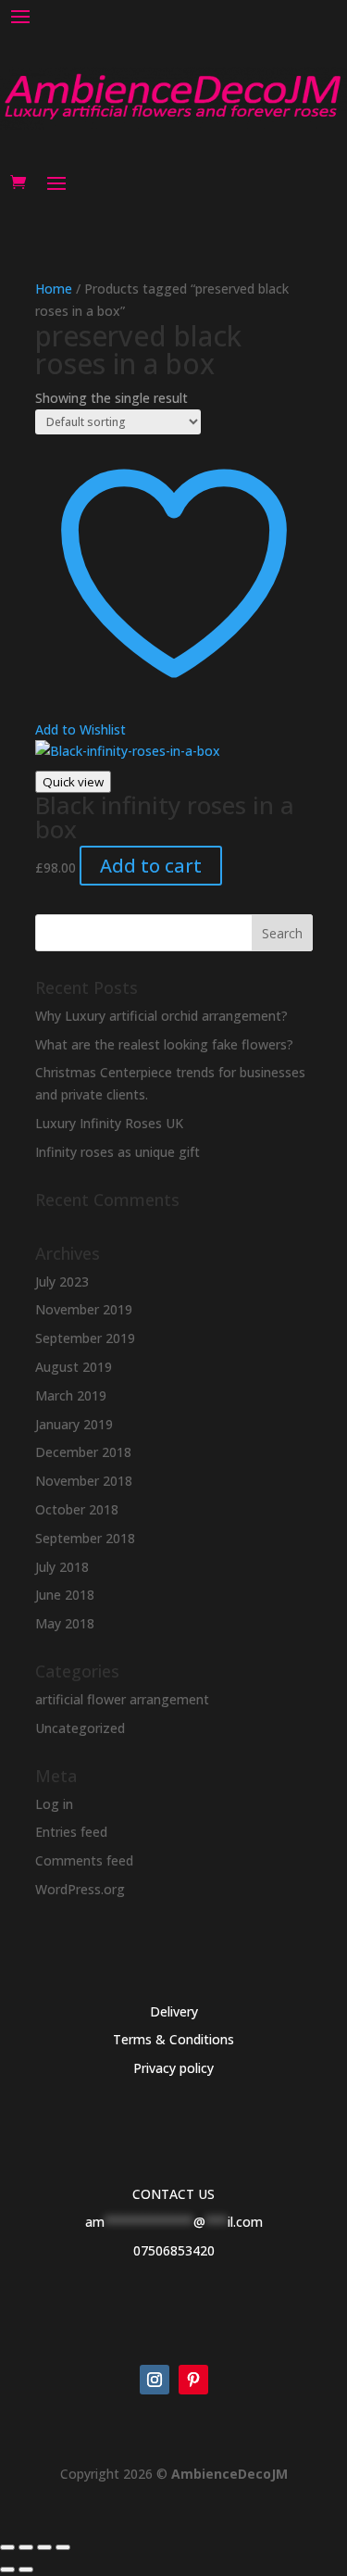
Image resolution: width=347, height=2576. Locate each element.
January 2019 (74, 1424)
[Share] (44, 2547)
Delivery (174, 2011)
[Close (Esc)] (63, 2547)
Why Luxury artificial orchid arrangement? (161, 1016)
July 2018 (62, 1567)
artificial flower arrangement (122, 1699)
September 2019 (85, 1338)
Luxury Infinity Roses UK (109, 1123)
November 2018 (84, 1481)
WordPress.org (80, 1889)
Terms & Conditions (173, 2039)
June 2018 (65, 1595)
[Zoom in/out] (7, 2547)
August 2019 (74, 1367)
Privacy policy (173, 2068)
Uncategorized (80, 1728)
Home (54, 289)
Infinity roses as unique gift (118, 1152)
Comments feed (84, 1860)
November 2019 (84, 1309)
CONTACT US (173, 2194)
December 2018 (83, 1452)
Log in (54, 1804)
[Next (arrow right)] (26, 2570)
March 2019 (71, 1395)
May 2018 (65, 1623)
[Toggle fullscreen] (26, 2547)
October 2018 (77, 1509)
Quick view (73, 782)
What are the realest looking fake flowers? (164, 1044)
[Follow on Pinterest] (193, 2380)
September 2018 (85, 1538)
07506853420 (174, 2250)
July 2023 (62, 1282)
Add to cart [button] (151, 866)
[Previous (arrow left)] (7, 2570)
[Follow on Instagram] (155, 2380)
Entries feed (71, 1832)
